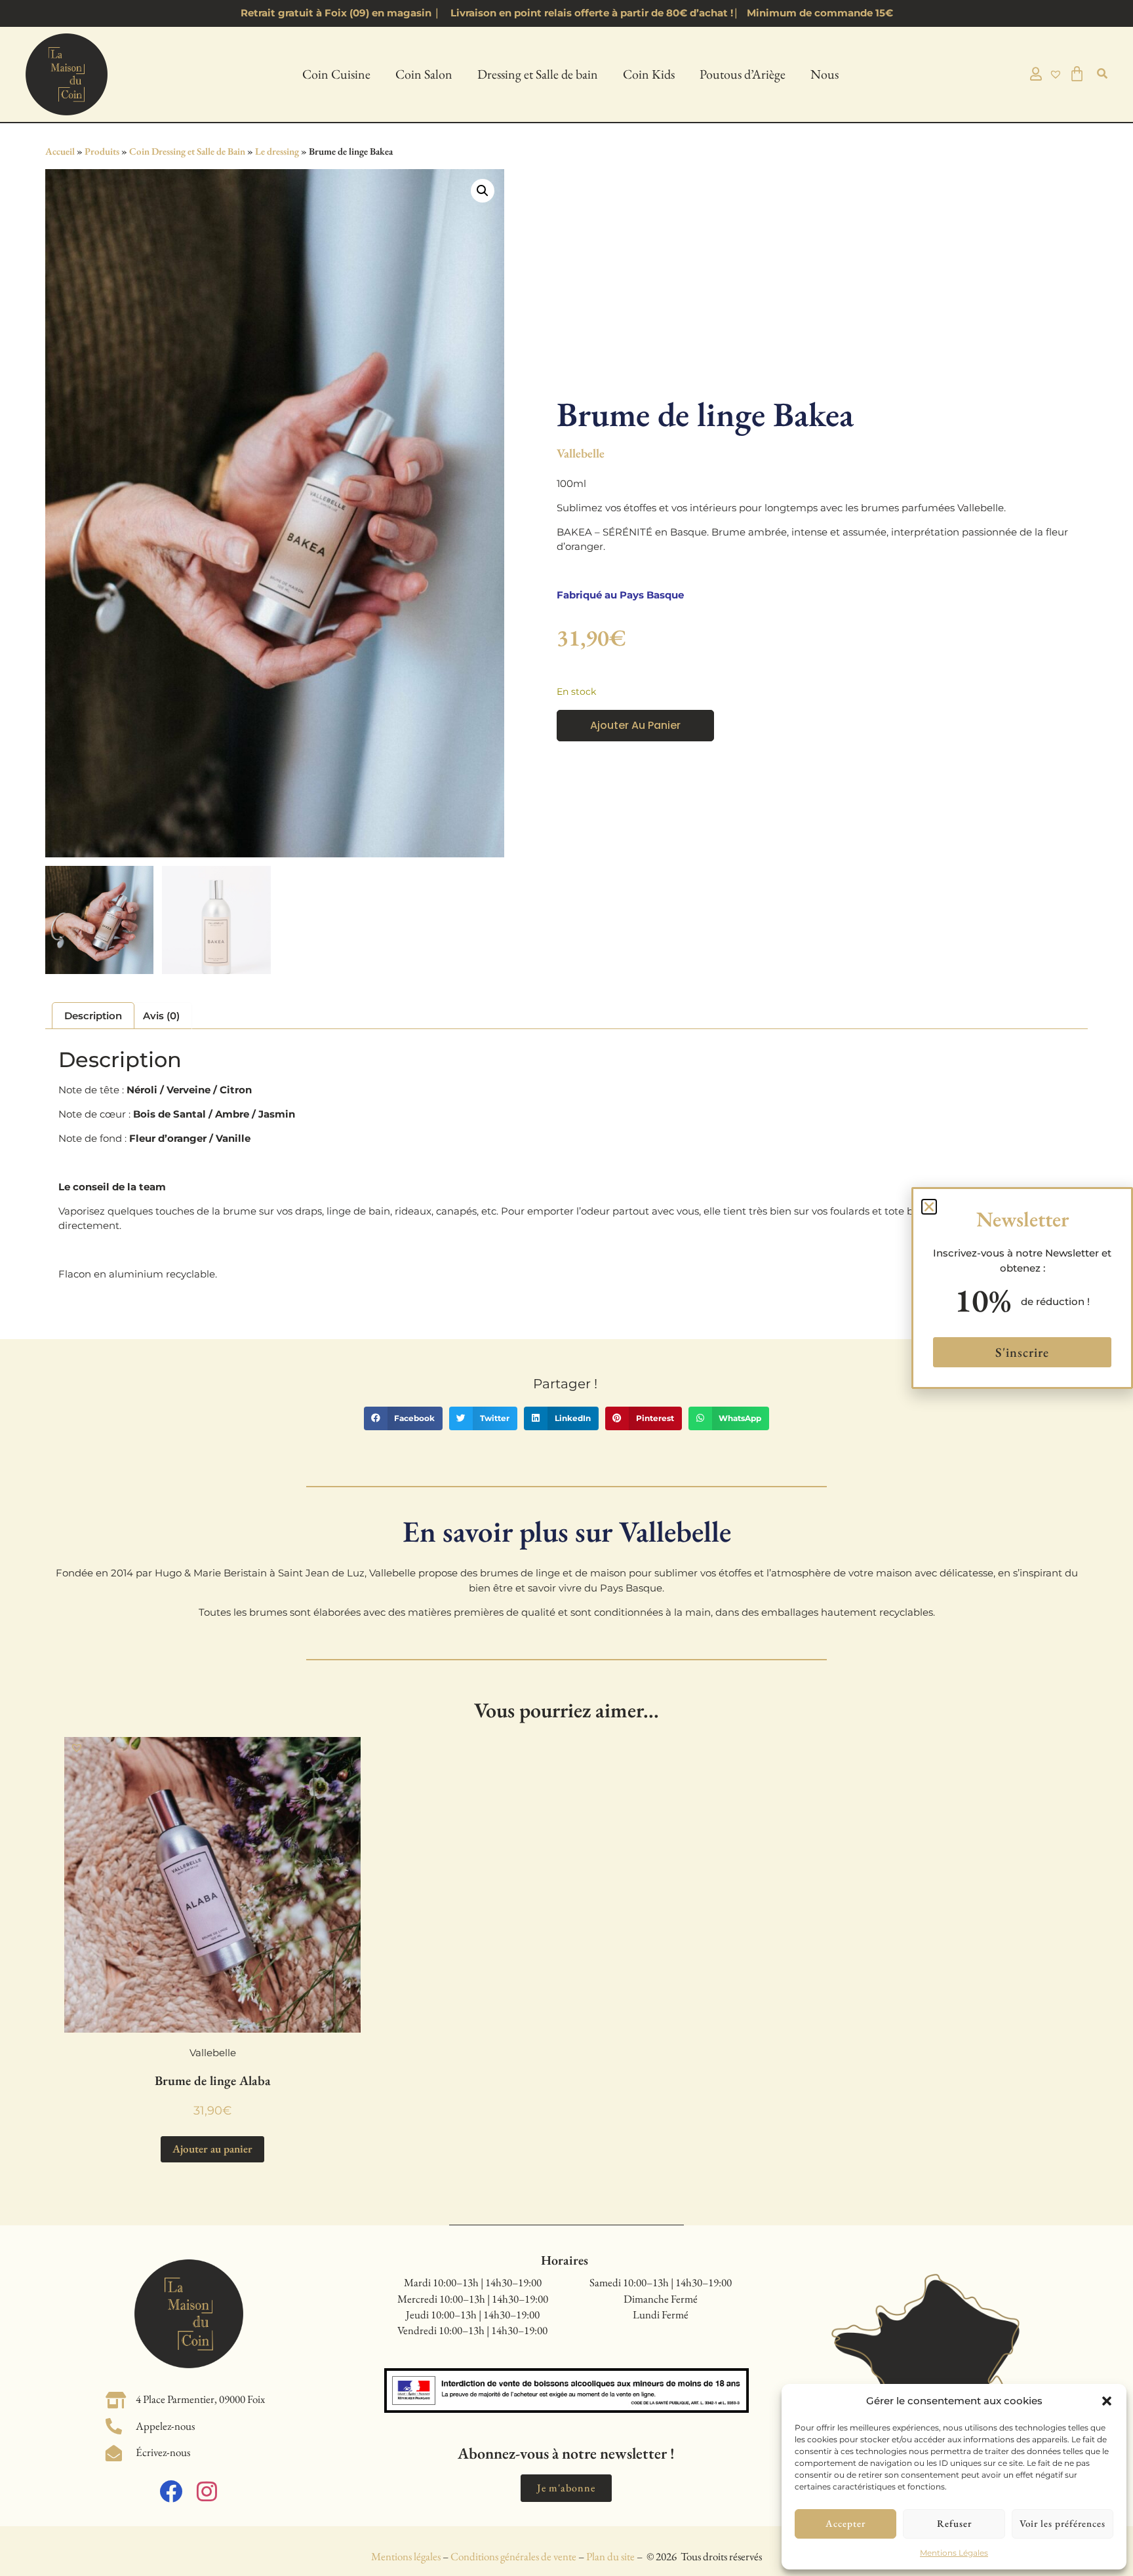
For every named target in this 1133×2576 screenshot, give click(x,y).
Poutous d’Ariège (743, 74)
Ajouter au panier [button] (212, 2149)
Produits (102, 151)
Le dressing (277, 151)
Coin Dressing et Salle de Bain (187, 151)
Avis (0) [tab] (161, 1016)
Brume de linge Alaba (213, 2080)
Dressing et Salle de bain (538, 74)
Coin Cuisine (336, 74)
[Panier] (1077, 74)
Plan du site (610, 2556)
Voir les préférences (1063, 2523)
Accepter (845, 2523)
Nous (825, 74)
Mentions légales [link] (406, 2556)
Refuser (954, 2523)
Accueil (60, 151)
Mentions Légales (954, 2553)
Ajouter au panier (635, 725)
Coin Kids (649, 74)
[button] (1107, 2401)
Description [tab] (93, 1016)
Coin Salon (424, 74)
